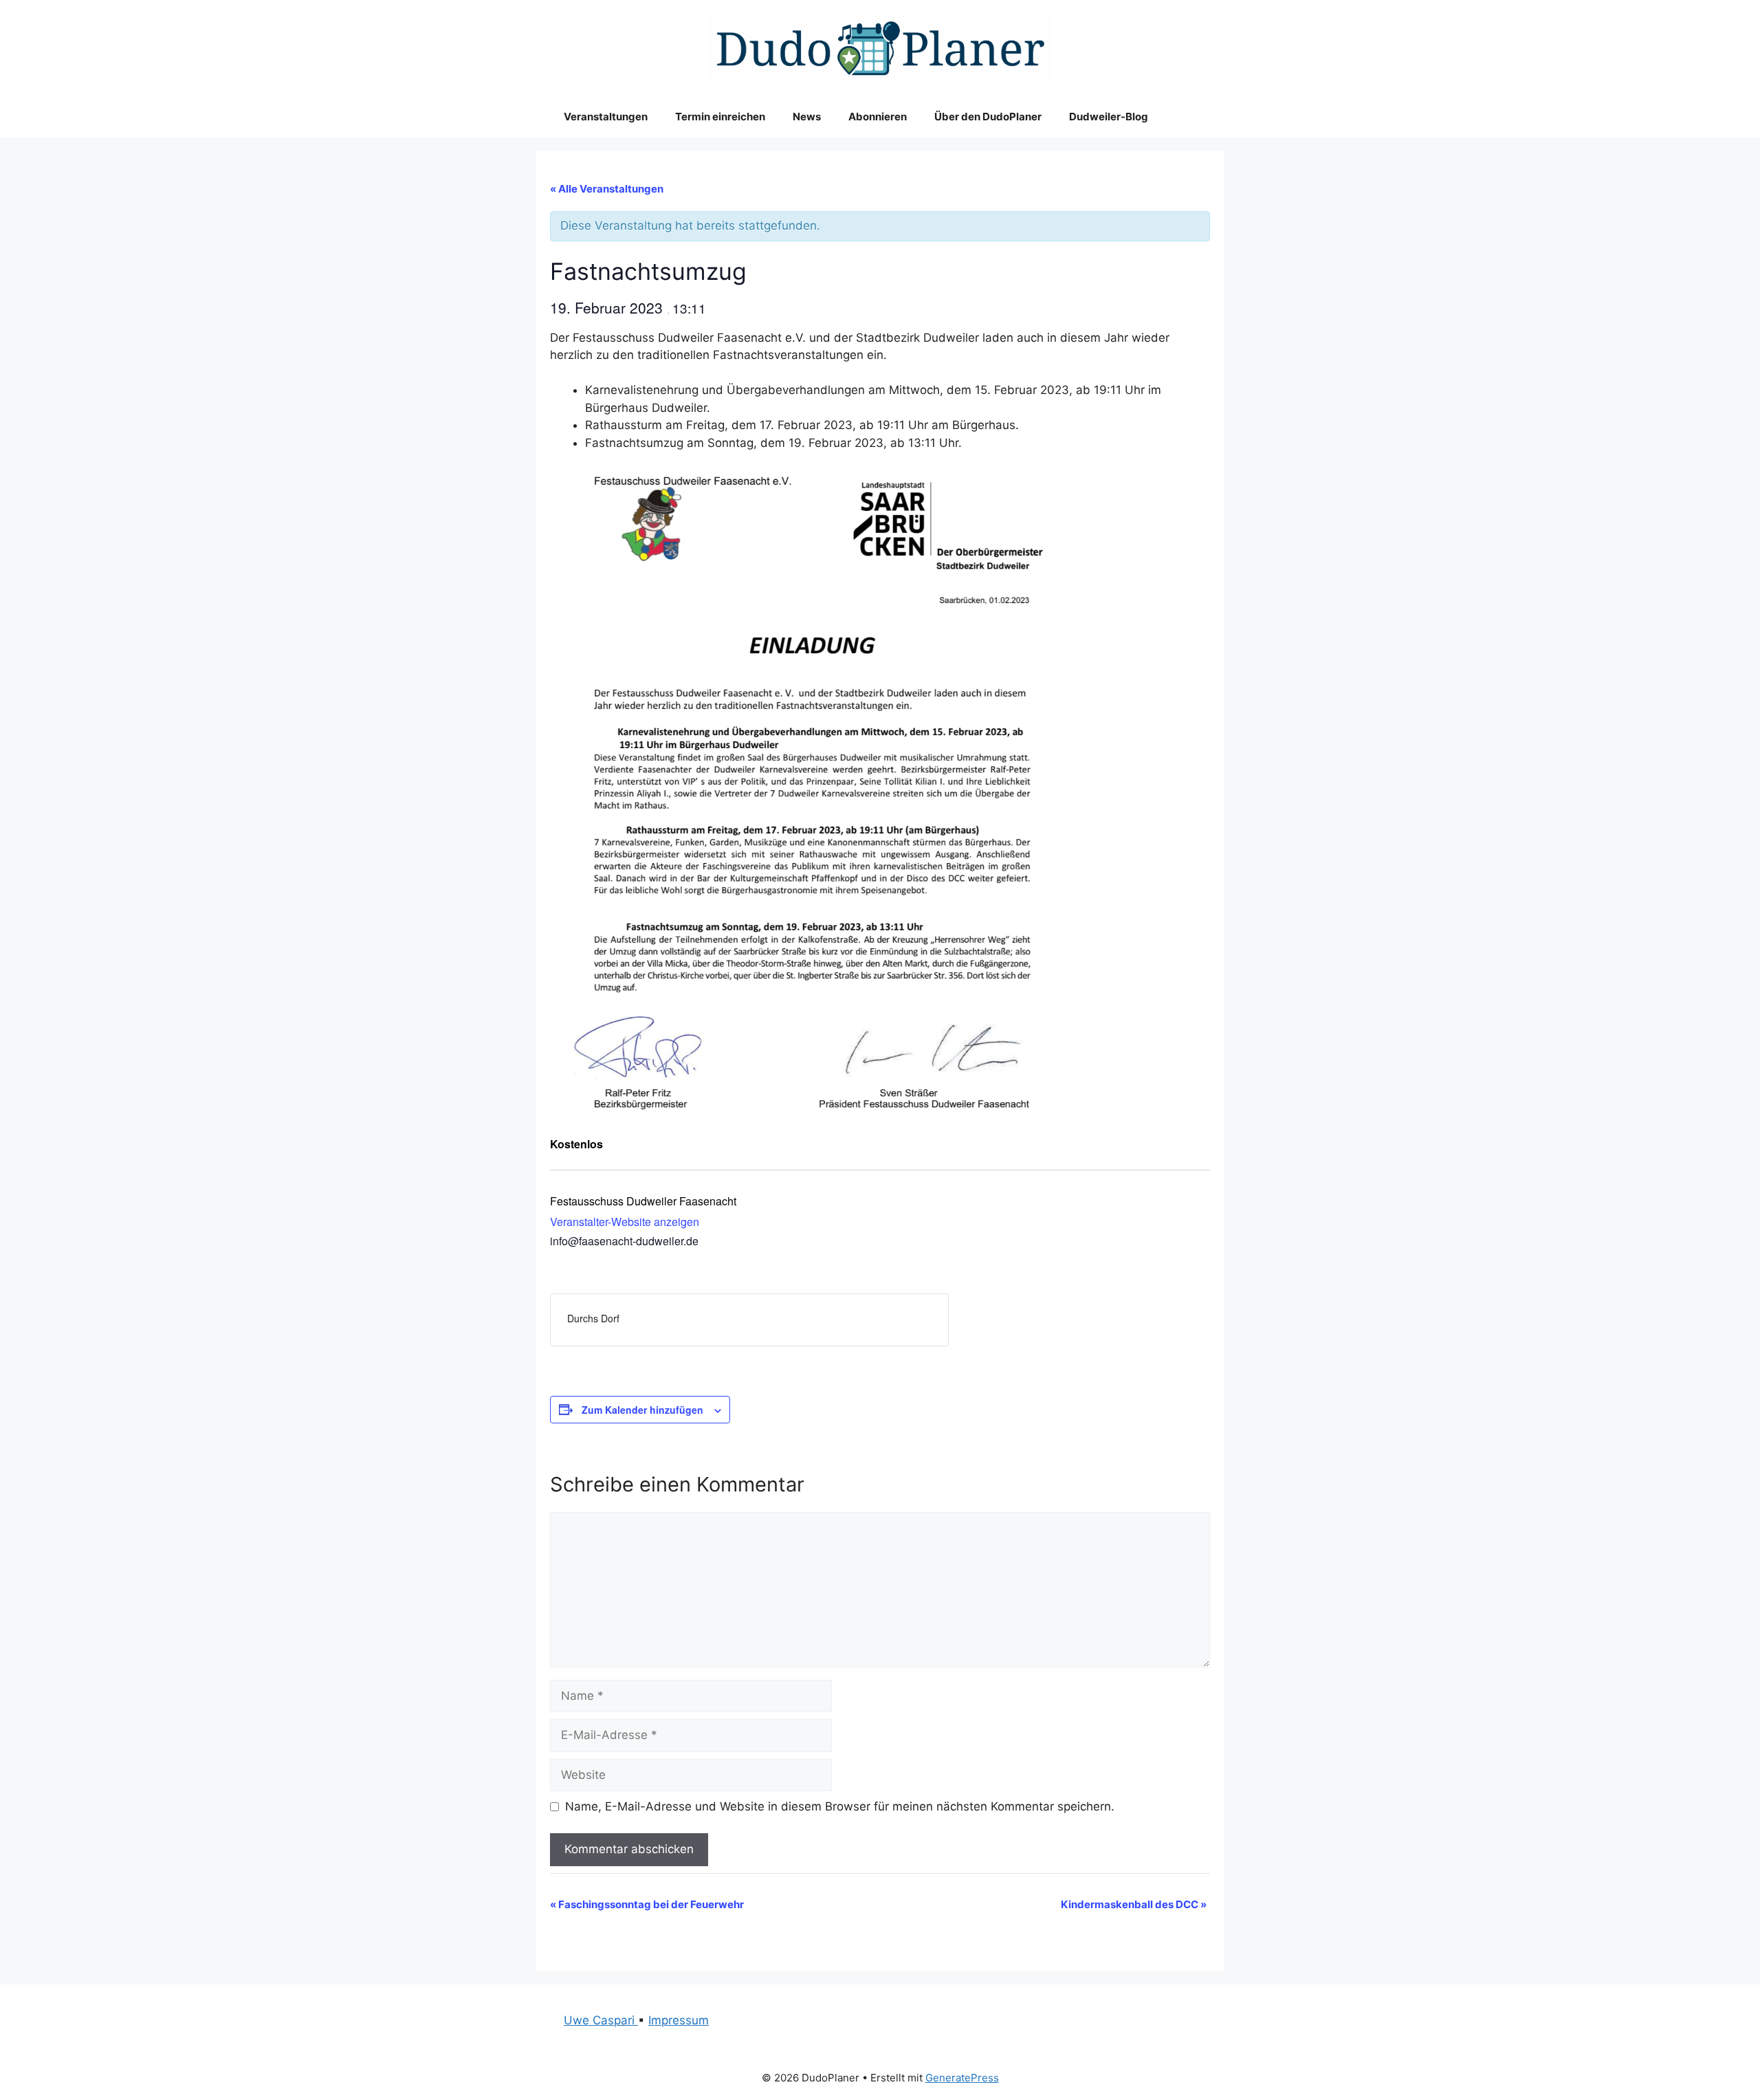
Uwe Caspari (601, 2020)
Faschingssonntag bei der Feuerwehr (647, 1904)
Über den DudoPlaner (988, 117)
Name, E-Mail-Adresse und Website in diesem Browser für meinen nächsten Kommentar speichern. (840, 1806)
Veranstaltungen (606, 117)
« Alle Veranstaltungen (607, 189)
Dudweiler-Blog (1109, 117)
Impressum (679, 2020)
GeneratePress (962, 2078)
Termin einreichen (720, 117)
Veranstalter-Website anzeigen (625, 1222)
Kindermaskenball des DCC (1134, 1904)
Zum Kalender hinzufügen (642, 1410)
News (807, 117)
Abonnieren (878, 117)
